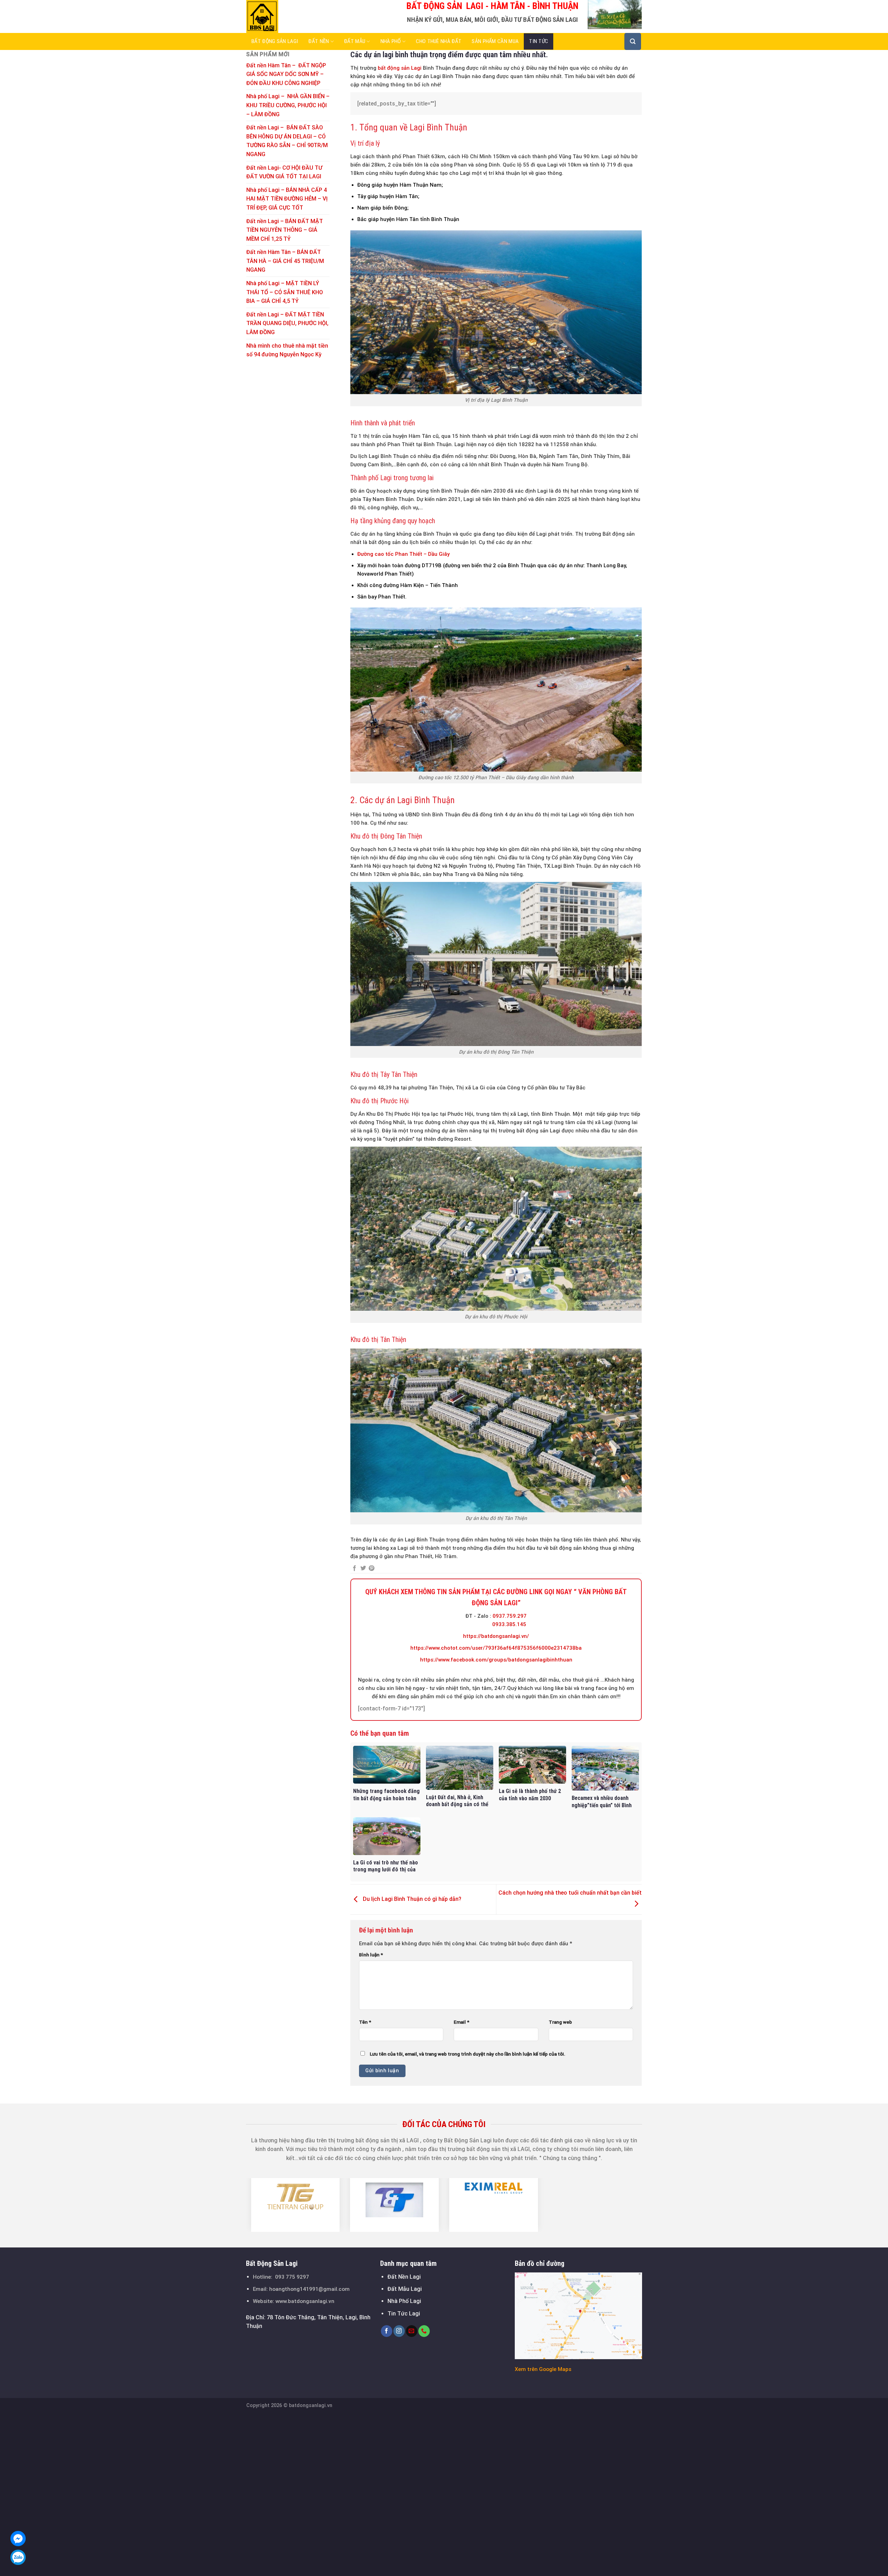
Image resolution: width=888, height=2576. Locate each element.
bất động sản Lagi (400, 68)
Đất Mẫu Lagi (405, 2289)
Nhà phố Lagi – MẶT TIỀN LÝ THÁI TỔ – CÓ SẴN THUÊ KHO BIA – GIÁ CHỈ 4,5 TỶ (285, 292)
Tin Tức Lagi (404, 2314)
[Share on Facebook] (355, 1568)
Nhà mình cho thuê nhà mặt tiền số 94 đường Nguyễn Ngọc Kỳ (287, 350)
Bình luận (371, 1955)
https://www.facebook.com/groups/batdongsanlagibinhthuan (496, 1660)
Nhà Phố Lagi (404, 2301)
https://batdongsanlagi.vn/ (496, 1636)
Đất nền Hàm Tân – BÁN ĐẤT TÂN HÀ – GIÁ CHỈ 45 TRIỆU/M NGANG (285, 261)
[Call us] (424, 2331)
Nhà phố (391, 41)
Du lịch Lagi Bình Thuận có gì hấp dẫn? (411, 1899)
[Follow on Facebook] (387, 2331)
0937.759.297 (510, 1616)
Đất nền (319, 41)
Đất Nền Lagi (404, 2277)
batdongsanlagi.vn (311, 2405)
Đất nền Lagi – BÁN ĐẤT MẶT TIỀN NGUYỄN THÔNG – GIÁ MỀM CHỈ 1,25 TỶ (285, 230)
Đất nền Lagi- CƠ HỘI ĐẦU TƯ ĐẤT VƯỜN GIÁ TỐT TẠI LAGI (284, 172)
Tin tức (539, 41)
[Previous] (242, 2205)
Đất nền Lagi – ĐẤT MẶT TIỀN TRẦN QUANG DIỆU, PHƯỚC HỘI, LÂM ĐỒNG (287, 323)
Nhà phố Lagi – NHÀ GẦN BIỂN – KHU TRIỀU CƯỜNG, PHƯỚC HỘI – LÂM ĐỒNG (288, 105)
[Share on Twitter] (363, 1568)
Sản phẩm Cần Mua (495, 41)
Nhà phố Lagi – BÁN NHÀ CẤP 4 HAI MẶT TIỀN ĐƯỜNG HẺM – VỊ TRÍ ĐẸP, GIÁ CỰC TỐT (287, 199)
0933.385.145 (509, 1624)
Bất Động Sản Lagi (275, 41)
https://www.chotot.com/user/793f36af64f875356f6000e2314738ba (496, 1648)
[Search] (633, 41)
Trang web (560, 2022)
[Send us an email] (412, 2331)
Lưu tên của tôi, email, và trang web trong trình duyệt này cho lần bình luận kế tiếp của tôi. (468, 2054)
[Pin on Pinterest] (372, 1568)
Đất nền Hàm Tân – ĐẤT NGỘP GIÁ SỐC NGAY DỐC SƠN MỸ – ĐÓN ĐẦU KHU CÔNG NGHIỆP (286, 74)
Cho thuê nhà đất (439, 41)
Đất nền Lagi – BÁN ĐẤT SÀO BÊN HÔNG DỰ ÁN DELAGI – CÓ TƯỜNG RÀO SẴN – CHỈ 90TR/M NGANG (287, 141)
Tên (365, 2022)
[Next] (646, 2205)
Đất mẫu (355, 41)
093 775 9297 (292, 2277)
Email (462, 2022)
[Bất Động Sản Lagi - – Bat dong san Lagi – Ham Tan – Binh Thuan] (281, 16)
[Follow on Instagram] (399, 2331)
